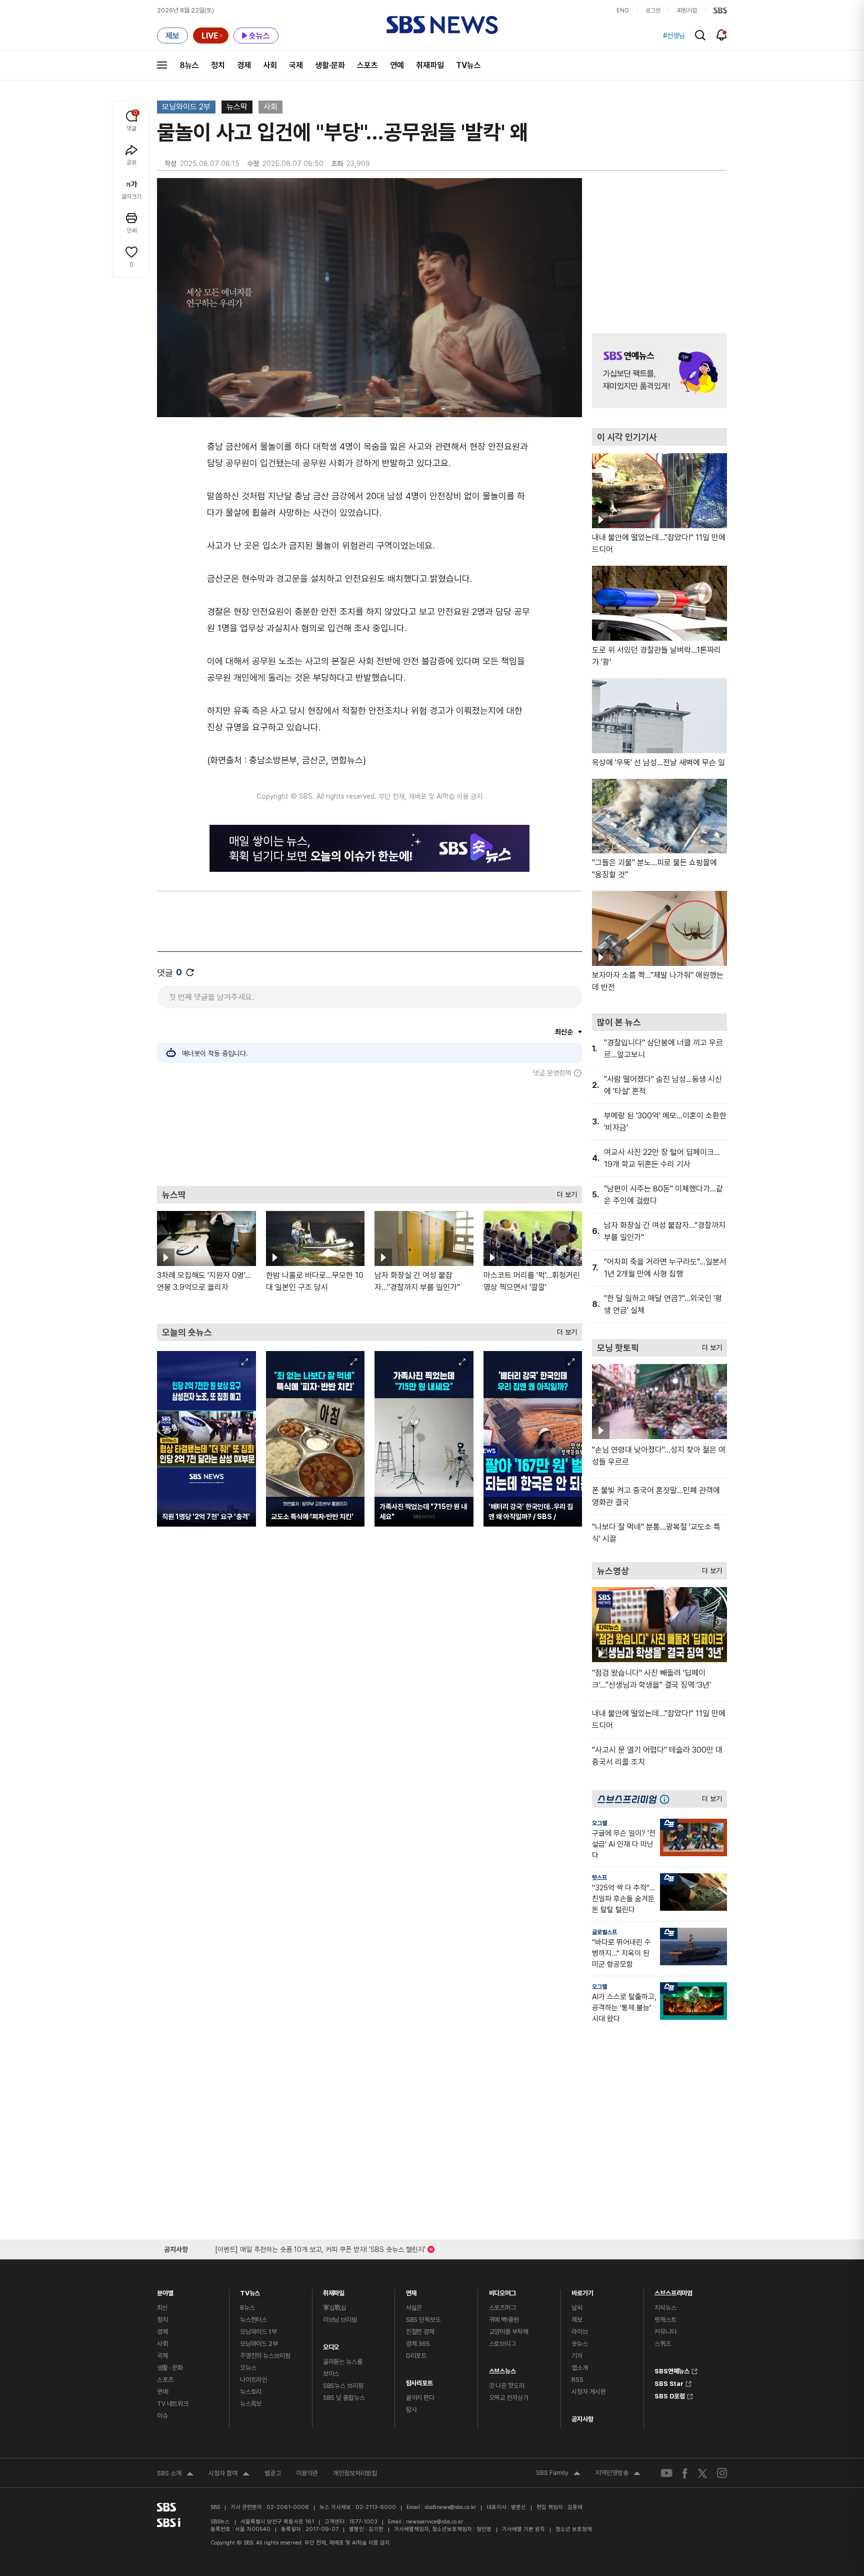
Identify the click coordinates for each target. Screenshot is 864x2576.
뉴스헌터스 (253, 2320)
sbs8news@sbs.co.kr (450, 2507)
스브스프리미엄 (673, 2291)
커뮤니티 (665, 2332)
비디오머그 (502, 2291)
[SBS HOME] (720, 11)
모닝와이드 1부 (258, 2332)
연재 (411, 2291)
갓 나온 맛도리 (507, 2386)
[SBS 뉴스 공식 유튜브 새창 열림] (666, 2473)
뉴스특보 (251, 2404)
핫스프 (599, 1878)
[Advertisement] (369, 1131)
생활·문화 (330, 65)
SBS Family (558, 2474)
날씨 (577, 2308)
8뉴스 (189, 65)
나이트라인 (253, 2380)
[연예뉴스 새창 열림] (659, 371)
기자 (577, 2356)
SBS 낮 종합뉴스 (344, 2398)
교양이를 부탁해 (509, 2332)
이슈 (162, 2416)
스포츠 (367, 65)
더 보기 (564, 1192)
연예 (397, 65)
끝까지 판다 (420, 2398)
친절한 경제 (420, 2332)
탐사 (411, 2410)
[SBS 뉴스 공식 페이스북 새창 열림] (685, 2473)
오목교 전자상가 (509, 2398)
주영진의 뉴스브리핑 (265, 2356)
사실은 (414, 2308)
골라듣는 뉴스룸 (343, 2362)
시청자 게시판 (588, 2392)
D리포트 (416, 2356)
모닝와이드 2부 (186, 107)
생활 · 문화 (170, 2368)
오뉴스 (248, 2368)
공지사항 (582, 2419)
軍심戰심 (335, 2308)
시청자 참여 (229, 2474)
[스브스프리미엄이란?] (667, 1799)
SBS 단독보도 (423, 2320)
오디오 (331, 2345)
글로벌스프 (604, 1932)
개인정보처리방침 (355, 2473)
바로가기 (582, 2291)
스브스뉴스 (502, 2369)
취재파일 (430, 65)
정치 (218, 65)
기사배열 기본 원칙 (523, 2529)
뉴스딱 (237, 107)
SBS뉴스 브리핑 (343, 2386)
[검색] (700, 35)
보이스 (331, 2374)
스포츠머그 (502, 2308)
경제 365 (418, 2344)
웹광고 (273, 2473)
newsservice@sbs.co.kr (434, 2522)
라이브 (580, 2332)
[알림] (722, 35)
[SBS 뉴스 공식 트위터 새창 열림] (702, 2473)
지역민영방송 (618, 2474)
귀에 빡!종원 (504, 2320)
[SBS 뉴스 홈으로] (442, 25)
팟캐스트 (665, 2320)
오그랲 (599, 1823)
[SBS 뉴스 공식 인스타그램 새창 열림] (722, 2473)
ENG (623, 11)
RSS (577, 2380)
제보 (577, 2320)
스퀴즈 (663, 2344)
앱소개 (580, 2368)
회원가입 (687, 11)
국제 (296, 65)
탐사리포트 (419, 2381)
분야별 (165, 2291)
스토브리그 (502, 2344)
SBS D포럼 (670, 2395)
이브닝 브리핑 (340, 2320)
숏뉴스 (580, 2344)
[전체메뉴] (162, 65)
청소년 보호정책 (574, 2529)
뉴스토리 (251, 2392)
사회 (270, 65)
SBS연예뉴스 (672, 2370)
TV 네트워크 (173, 2404)
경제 (244, 65)
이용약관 (307, 2473)
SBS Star (669, 2382)
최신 (162, 2308)
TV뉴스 (468, 65)
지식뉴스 (665, 2308)
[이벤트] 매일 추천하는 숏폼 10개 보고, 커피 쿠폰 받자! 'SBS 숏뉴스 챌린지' (320, 2248)
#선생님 (674, 36)
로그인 (653, 11)
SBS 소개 (175, 2474)
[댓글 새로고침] (190, 972)
